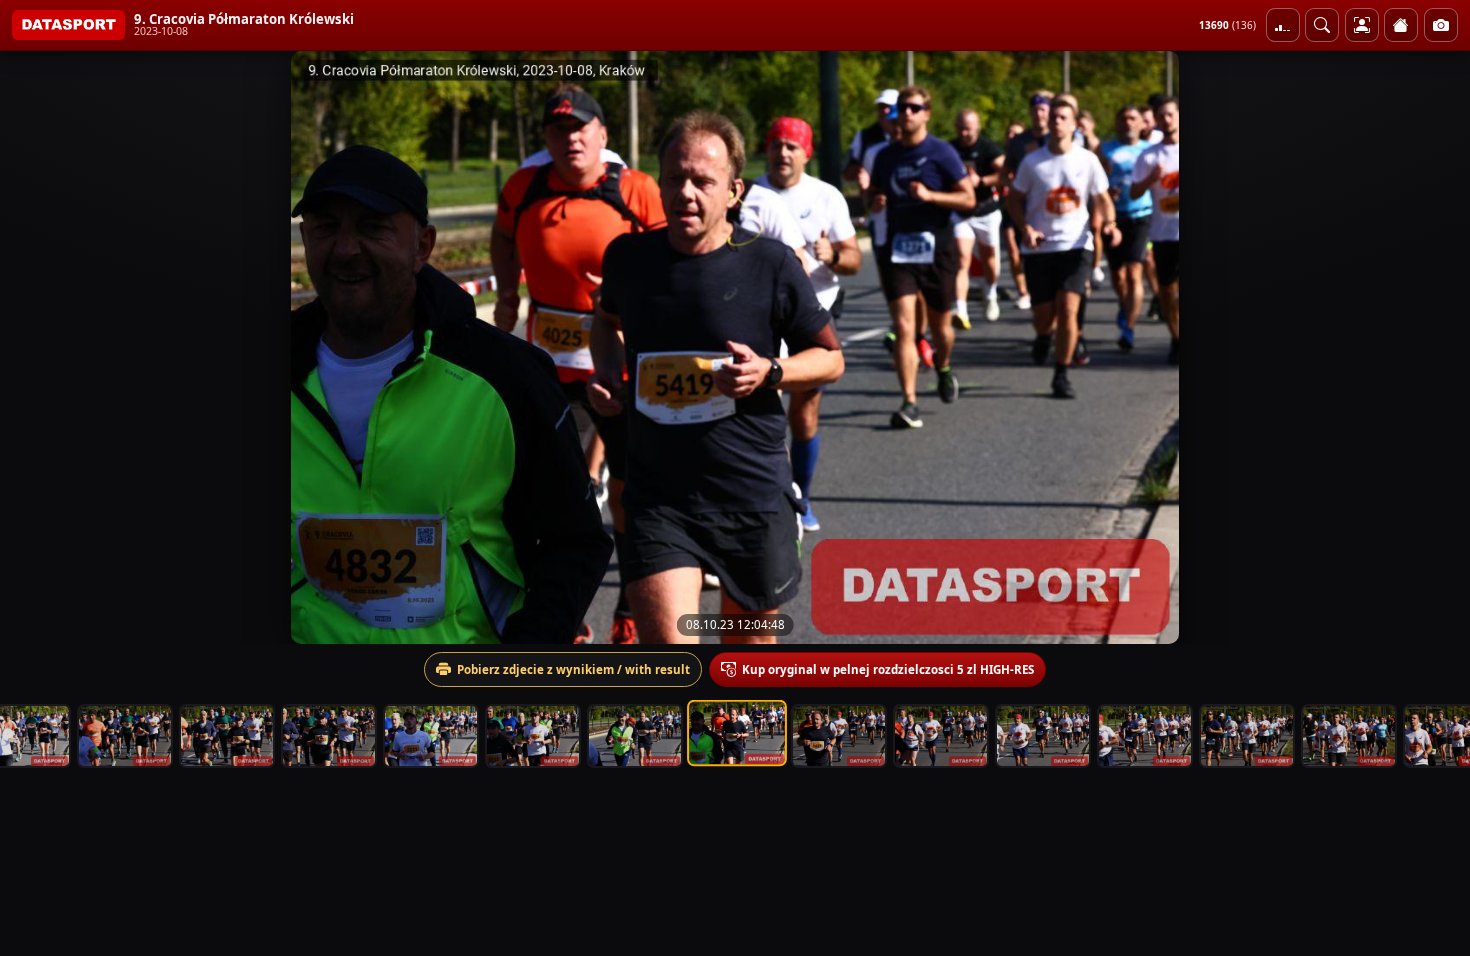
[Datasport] (68, 25)
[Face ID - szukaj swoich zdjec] (1322, 25)
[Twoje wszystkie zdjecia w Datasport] (1362, 25)
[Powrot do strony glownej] (1401, 25)
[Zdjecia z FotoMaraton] (1441, 25)
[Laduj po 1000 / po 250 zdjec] (1283, 25)
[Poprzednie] (33, 347)
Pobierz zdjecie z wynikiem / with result (573, 669)
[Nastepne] (1437, 347)
